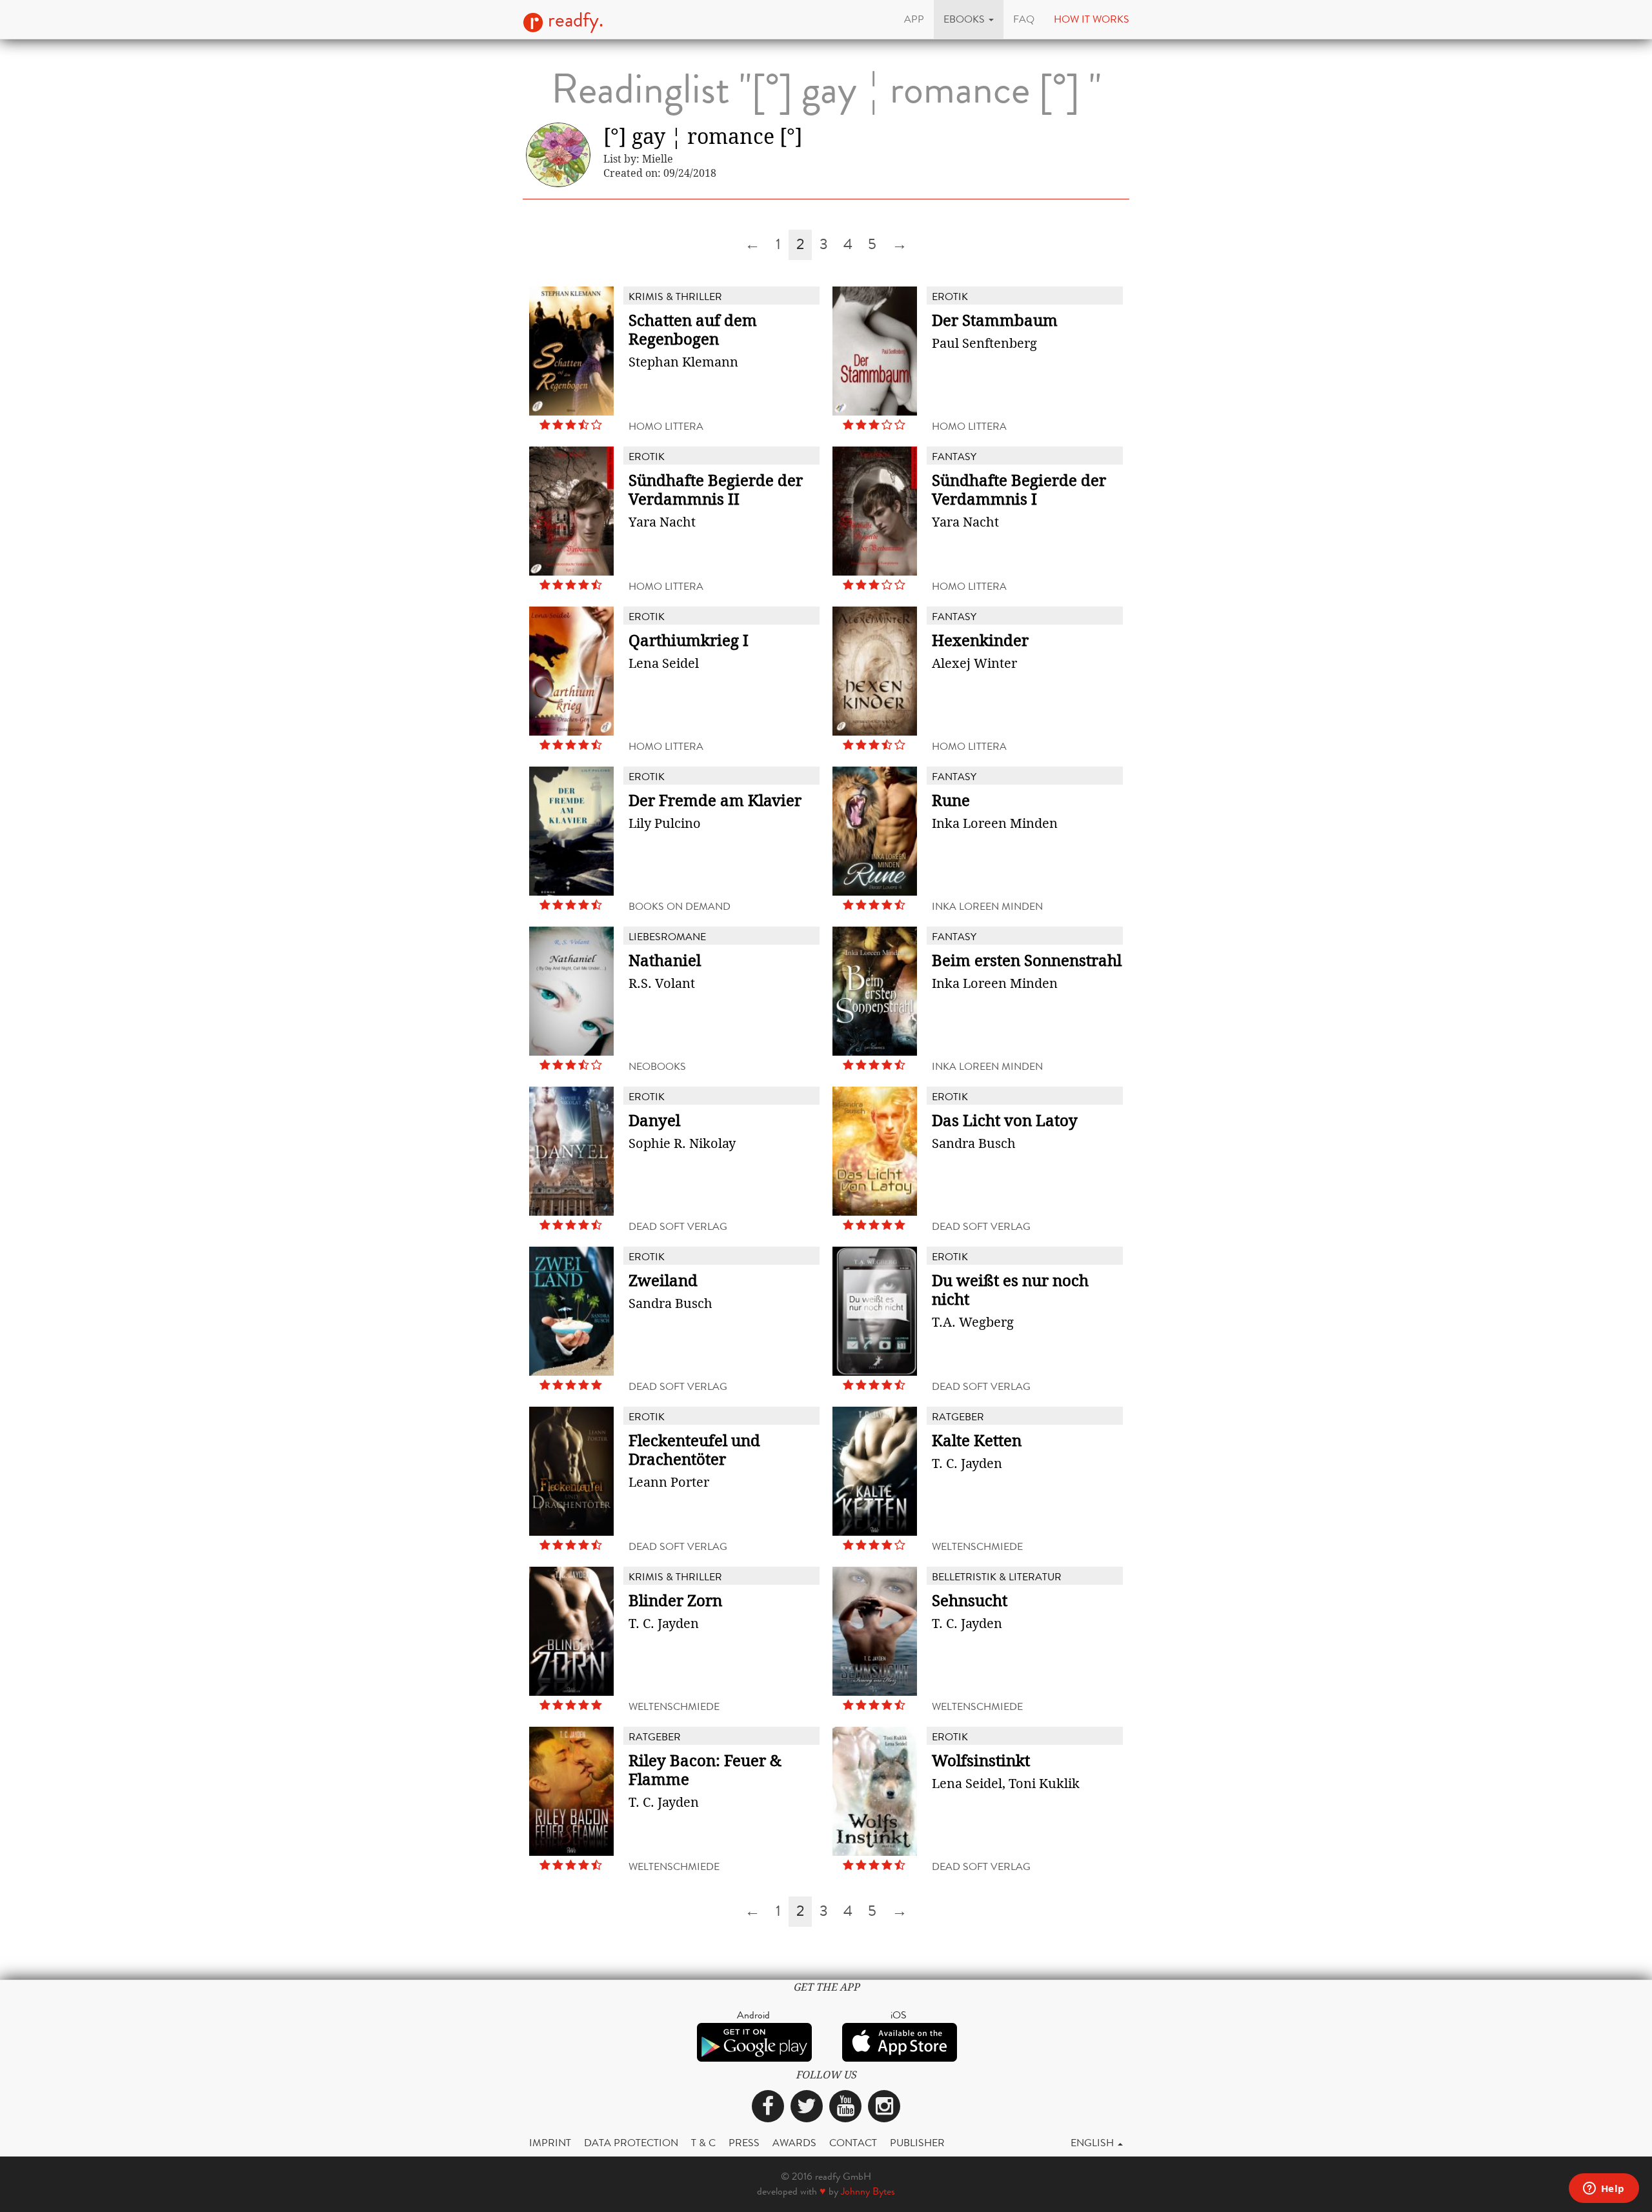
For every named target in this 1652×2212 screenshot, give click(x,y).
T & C (703, 2143)
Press (744, 2143)
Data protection (631, 2143)
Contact (853, 2143)
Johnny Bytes (868, 2191)
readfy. (573, 20)
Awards (794, 2143)
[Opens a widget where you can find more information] (1604, 2189)
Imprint (550, 2143)
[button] (969, 19)
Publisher (917, 2143)
